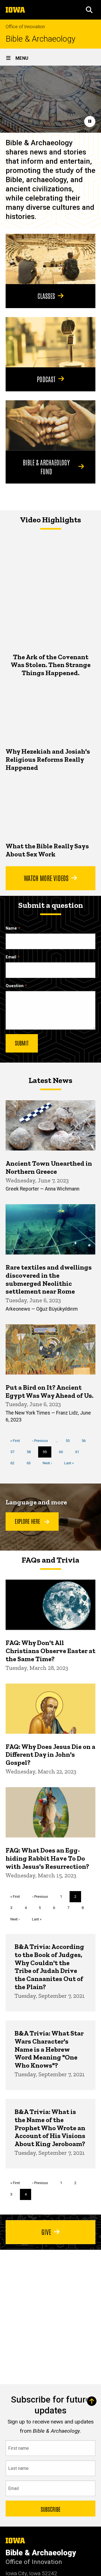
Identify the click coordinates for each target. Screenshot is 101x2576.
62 (14, 1463)
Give (46, 2232)
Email (11, 957)
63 (31, 1463)
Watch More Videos (46, 878)
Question (15, 986)
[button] (89, 10)
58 (31, 1452)
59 (47, 1454)
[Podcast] (50, 342)
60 (63, 1452)
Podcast (46, 379)
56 (86, 1441)
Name (11, 928)
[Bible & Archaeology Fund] (50, 425)
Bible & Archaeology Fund (46, 466)
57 (14, 1452)
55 (70, 1441)
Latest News (50, 1080)
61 (79, 1452)
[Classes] (50, 259)
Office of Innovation (25, 27)
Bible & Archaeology (41, 39)
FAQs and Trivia (50, 1560)
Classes (46, 296)
